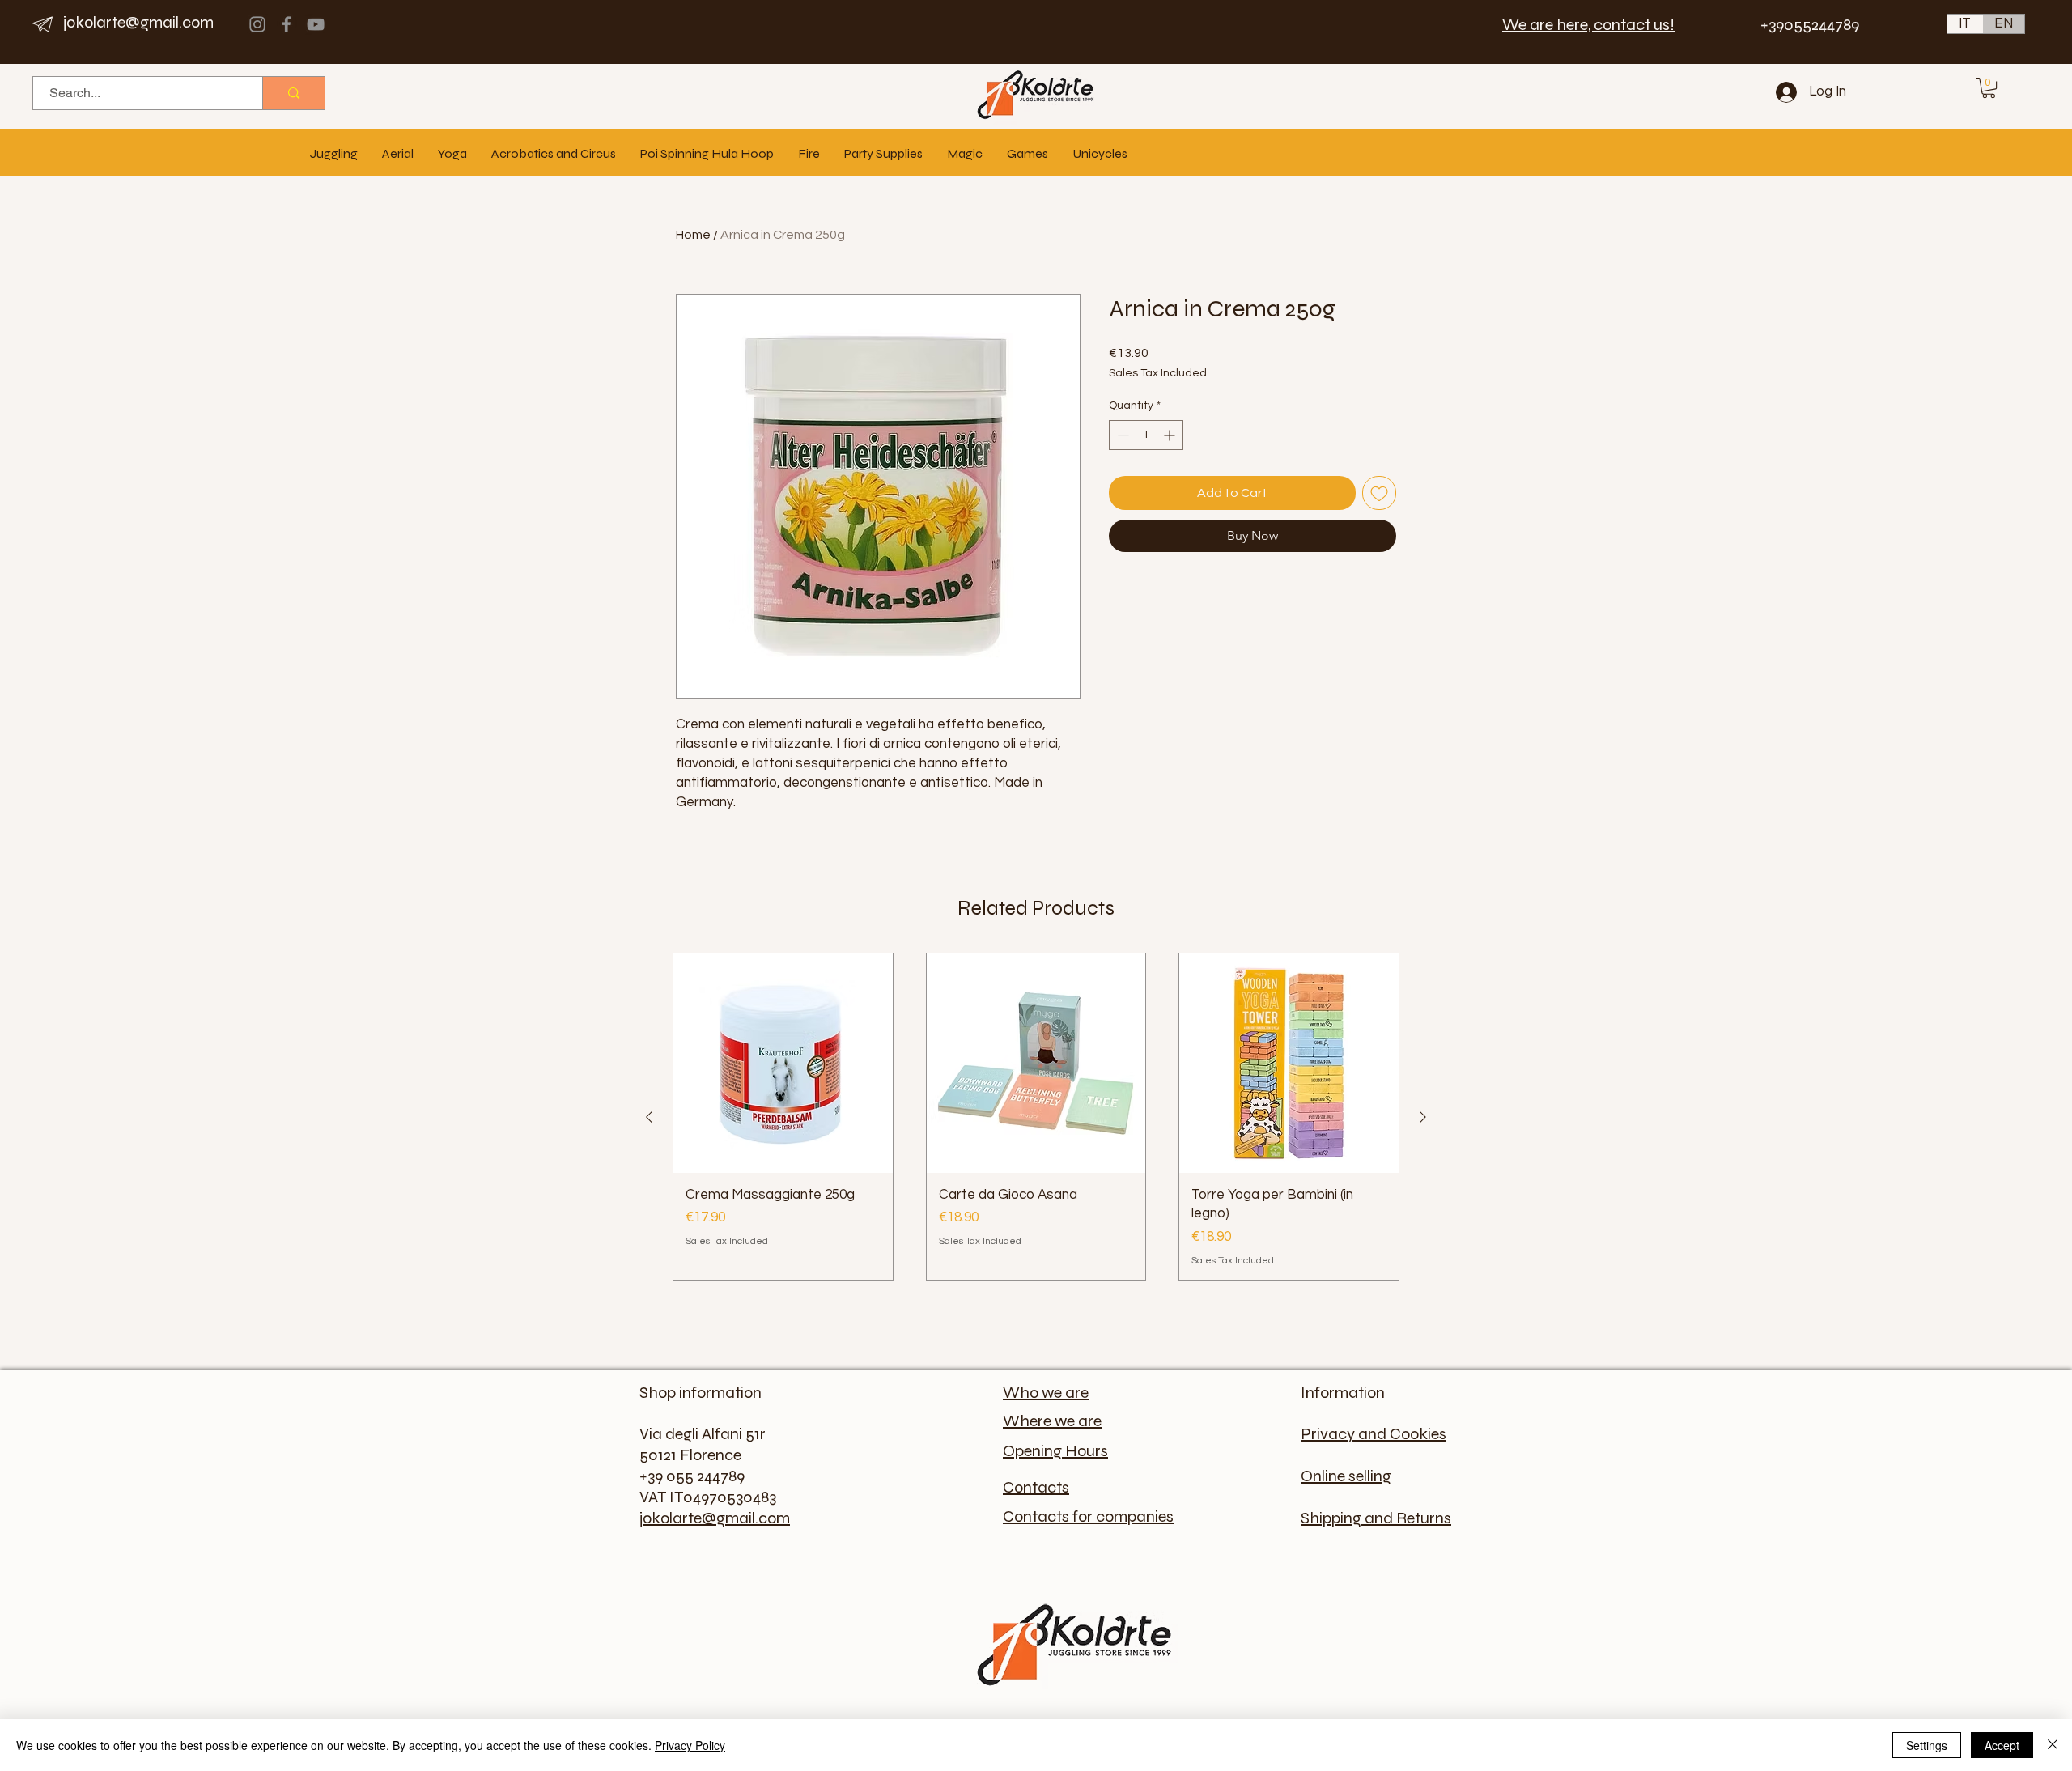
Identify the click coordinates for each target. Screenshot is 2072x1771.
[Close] (2053, 1745)
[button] (1989, 88)
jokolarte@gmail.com (138, 22)
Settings (1927, 1745)
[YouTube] (316, 24)
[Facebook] (287, 24)
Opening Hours (1055, 1451)
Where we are (1052, 1421)
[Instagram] (257, 24)
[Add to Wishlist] (1379, 493)
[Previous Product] (649, 1117)
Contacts (1036, 1487)
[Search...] (293, 93)
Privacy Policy (690, 1745)
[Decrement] (1121, 435)
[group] (1036, 1117)
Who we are (1046, 1393)
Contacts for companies (1088, 1516)
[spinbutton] (1146, 435)
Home (693, 235)
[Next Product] (1423, 1117)
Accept (2002, 1745)
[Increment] (1171, 435)
